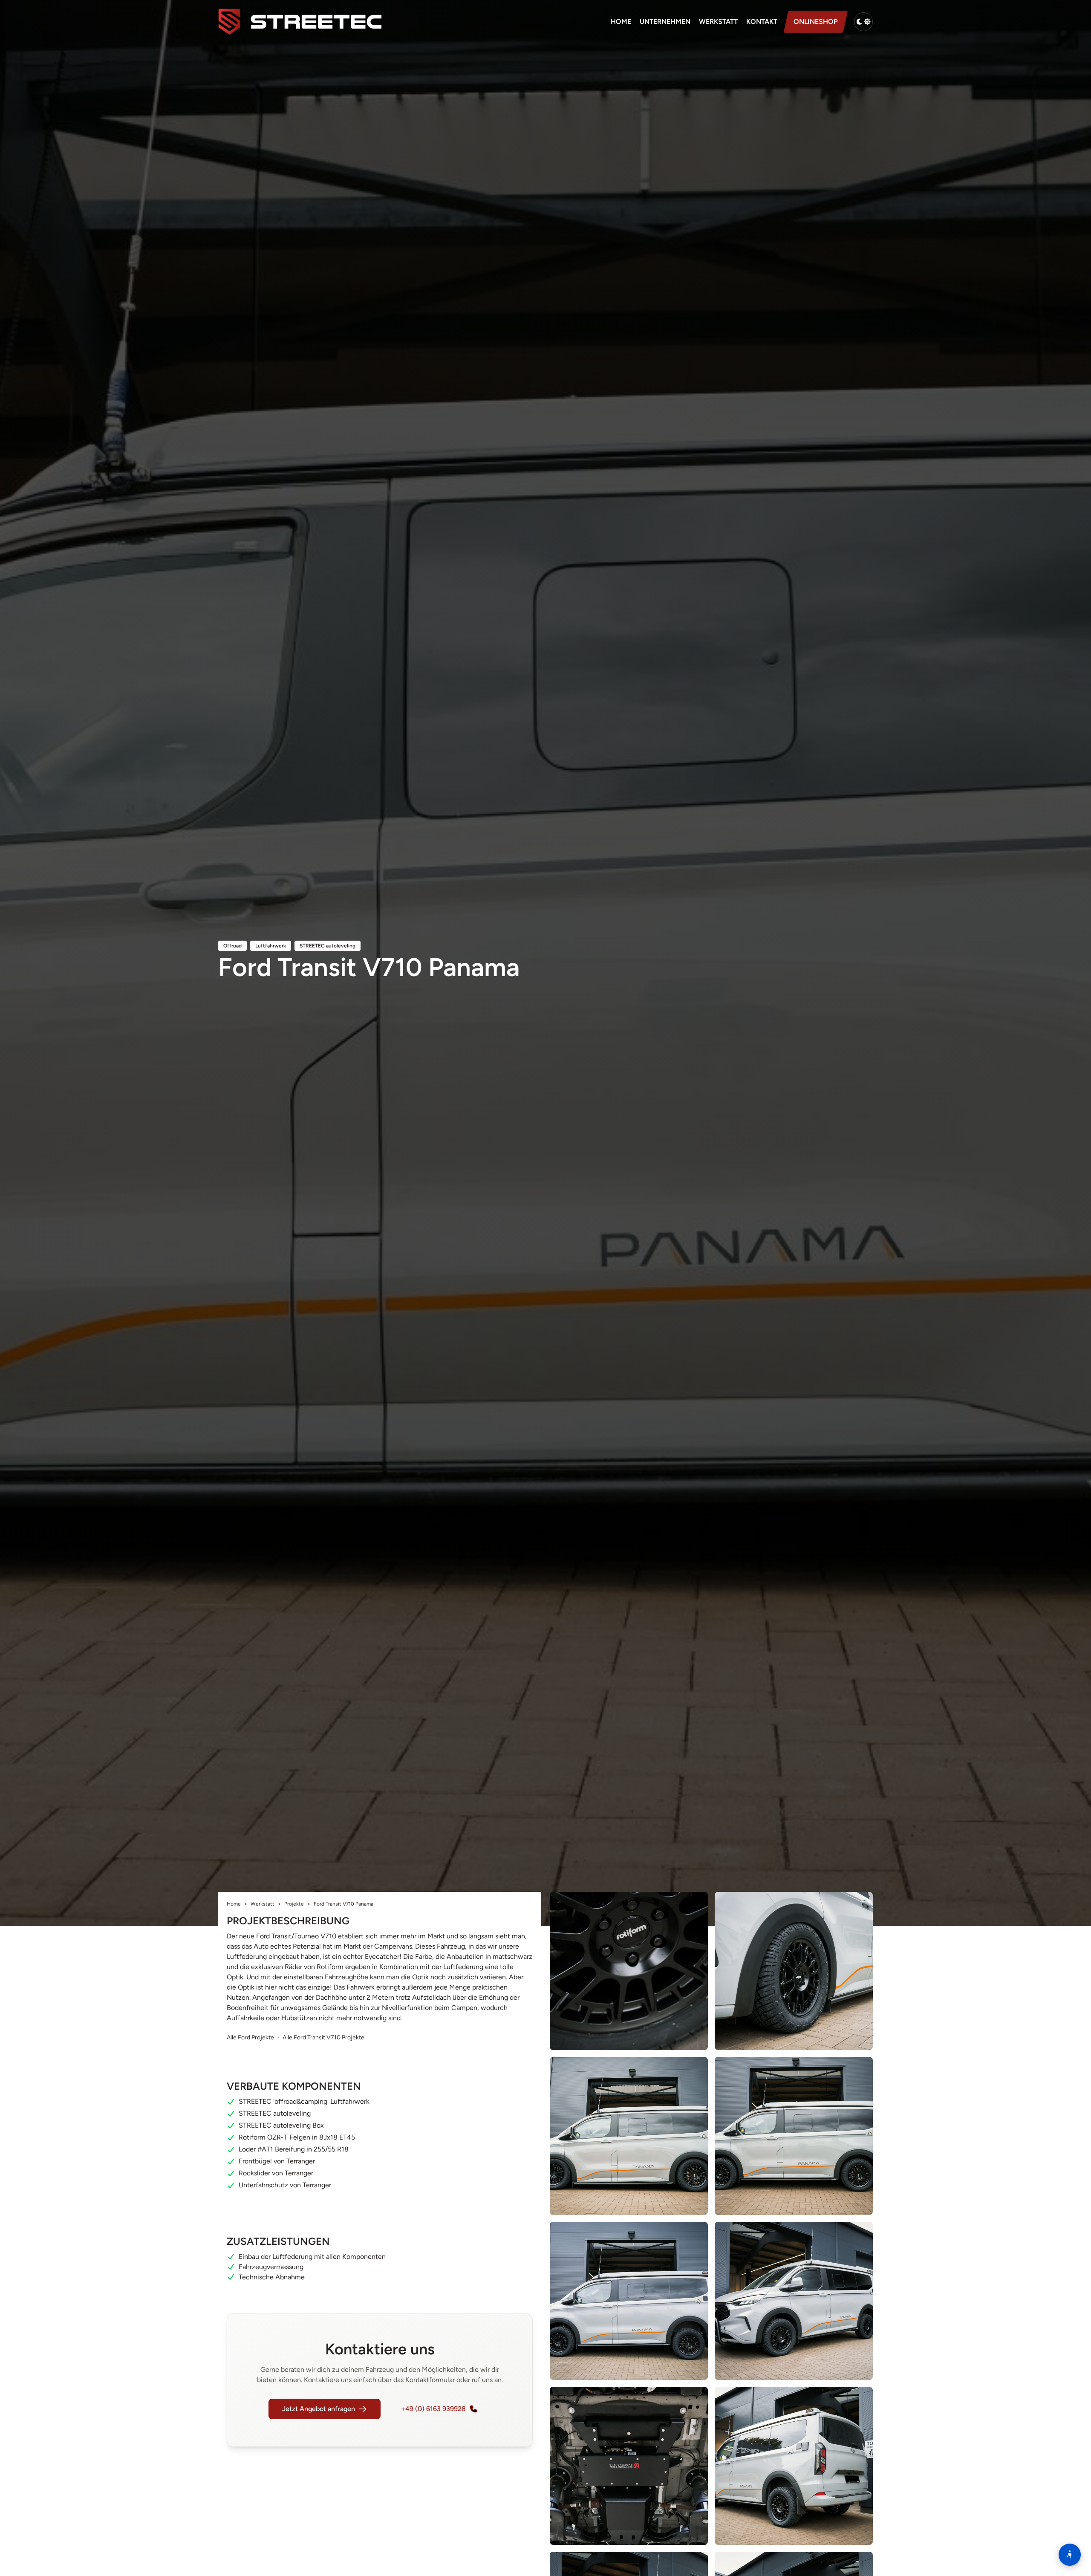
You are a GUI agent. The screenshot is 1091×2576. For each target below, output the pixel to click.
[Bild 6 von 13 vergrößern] (794, 2301)
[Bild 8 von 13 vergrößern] (794, 2466)
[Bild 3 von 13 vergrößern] (629, 2136)
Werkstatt (718, 22)
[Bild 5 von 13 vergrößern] (629, 2301)
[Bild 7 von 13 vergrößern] (629, 2466)
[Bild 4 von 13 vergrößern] (794, 2136)
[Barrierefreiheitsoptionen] (1070, 2555)
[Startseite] (300, 22)
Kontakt (762, 22)
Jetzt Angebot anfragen (319, 2409)
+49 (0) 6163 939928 (433, 2409)
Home (621, 22)
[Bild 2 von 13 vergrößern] (794, 1971)
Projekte (294, 1904)
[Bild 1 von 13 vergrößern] (629, 1971)
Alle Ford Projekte (250, 2037)
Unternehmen (665, 22)
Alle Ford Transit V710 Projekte (323, 2037)
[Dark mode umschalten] (863, 22)
